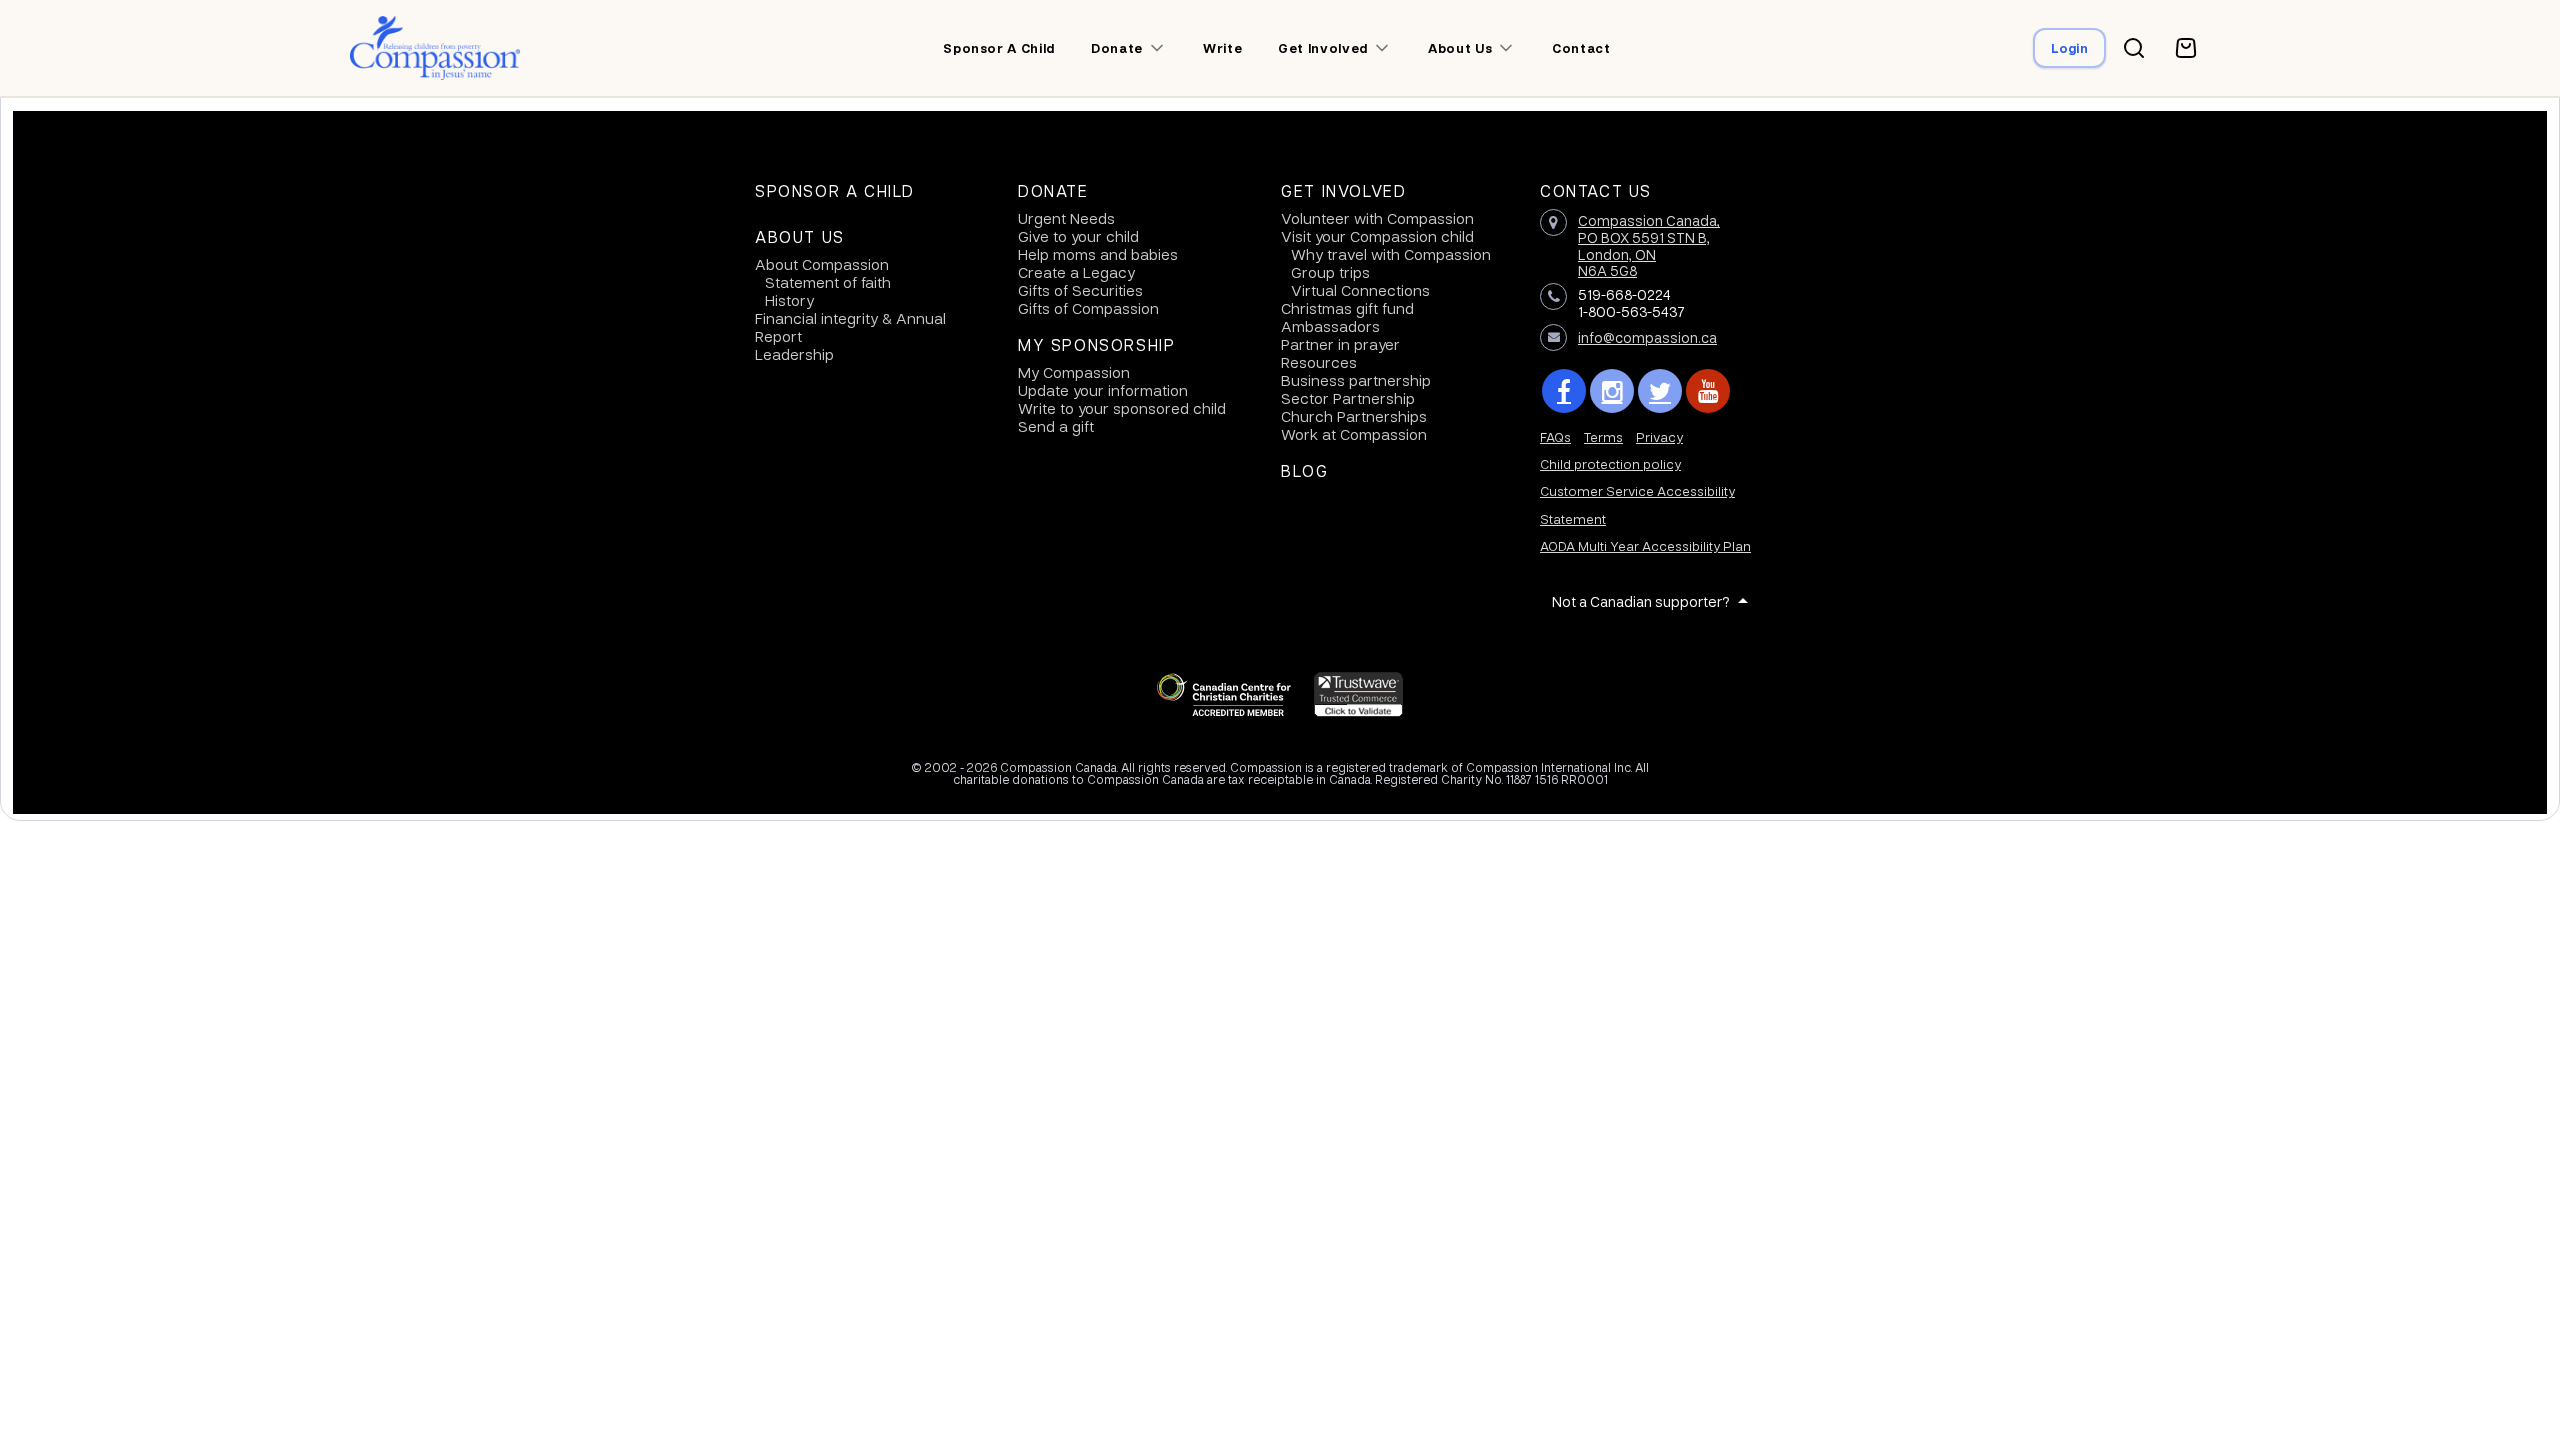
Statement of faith (828, 282)
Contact (1581, 48)
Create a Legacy (1076, 272)
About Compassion (822, 264)
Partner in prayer (1340, 344)
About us (1460, 48)
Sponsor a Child (835, 191)
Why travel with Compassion (1391, 254)
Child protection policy (1610, 463)
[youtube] (1708, 391)
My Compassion (1074, 372)
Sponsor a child (999, 48)
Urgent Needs (1066, 218)
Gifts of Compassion (1088, 308)
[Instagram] (1612, 391)
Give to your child (1078, 236)
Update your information (1103, 390)
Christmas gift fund (1347, 308)
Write (1222, 48)
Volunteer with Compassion (1377, 218)
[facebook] (1564, 391)
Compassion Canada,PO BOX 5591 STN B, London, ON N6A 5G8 (1649, 245)
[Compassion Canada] (435, 48)
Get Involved (1343, 191)
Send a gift (1056, 426)
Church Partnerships (1354, 416)
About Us (800, 237)
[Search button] (2134, 48)
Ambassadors (1330, 326)
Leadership (794, 354)
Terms (1603, 436)
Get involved (1323, 48)
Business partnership (1356, 380)
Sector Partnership (1348, 398)
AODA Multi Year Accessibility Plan (1645, 545)
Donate (1117, 48)
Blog (1304, 471)
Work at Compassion (1354, 434)
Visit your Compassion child (1377, 236)
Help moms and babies (1098, 254)
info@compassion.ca (1647, 337)
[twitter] (1660, 391)
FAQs (1555, 436)
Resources (1319, 362)
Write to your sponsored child (1122, 408)
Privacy (1659, 436)
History (789, 300)
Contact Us (1596, 191)
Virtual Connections (1360, 290)
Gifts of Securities (1080, 290)
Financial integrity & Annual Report (850, 327)
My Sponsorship (1096, 345)
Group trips (1330, 272)
